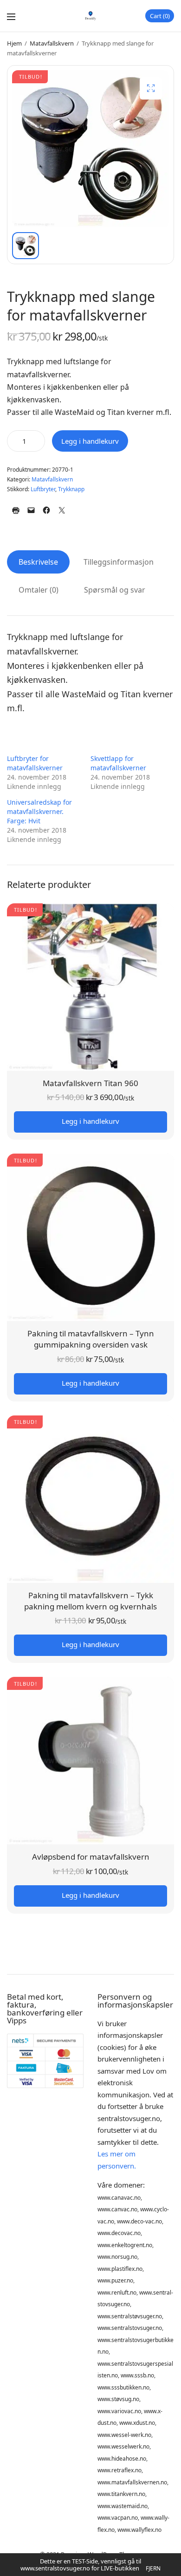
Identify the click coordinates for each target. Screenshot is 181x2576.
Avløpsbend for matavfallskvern (91, 1857)
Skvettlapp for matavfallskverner (118, 763)
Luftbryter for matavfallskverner (35, 763)
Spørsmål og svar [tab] (115, 590)
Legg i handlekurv (90, 441)
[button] (151, 88)
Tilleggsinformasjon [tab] (119, 562)
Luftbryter (43, 489)
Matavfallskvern (52, 43)
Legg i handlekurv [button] (90, 1121)
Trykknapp (71, 489)
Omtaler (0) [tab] (39, 590)
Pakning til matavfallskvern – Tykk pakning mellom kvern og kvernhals (90, 1601)
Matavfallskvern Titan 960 (90, 1083)
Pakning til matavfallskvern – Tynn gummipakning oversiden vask (91, 1339)
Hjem (14, 43)
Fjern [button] (153, 2568)
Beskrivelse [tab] (38, 562)
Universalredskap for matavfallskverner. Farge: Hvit (39, 811)
